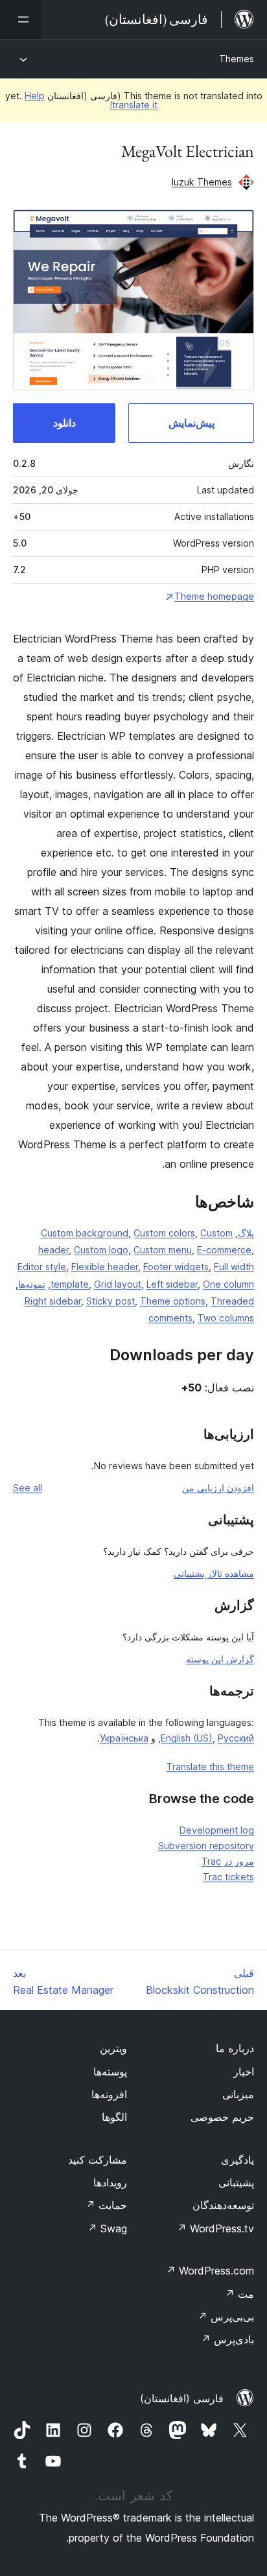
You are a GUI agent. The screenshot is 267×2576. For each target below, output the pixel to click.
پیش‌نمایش (192, 423)
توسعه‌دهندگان (223, 2205)
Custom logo (101, 1250)
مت (239, 2294)
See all (28, 1488)
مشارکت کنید (98, 2160)
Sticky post (110, 1301)
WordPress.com (210, 2271)
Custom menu (163, 1250)
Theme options (173, 1301)
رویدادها (110, 2182)
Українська (124, 1738)
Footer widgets (176, 1267)
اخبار (244, 2072)
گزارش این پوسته (220, 1659)
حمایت (106, 2205)
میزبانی (238, 2094)
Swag (107, 2228)
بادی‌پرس (227, 2339)
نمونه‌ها (32, 1284)
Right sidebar (53, 1301)
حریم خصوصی (222, 2117)
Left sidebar (172, 1284)
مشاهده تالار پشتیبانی (214, 1573)
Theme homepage (214, 596)
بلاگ (246, 1233)
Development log (217, 1830)
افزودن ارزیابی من (218, 1488)
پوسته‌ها (110, 2072)
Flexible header (105, 1267)
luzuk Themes (202, 182)
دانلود (64, 423)
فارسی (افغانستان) (182, 2398)
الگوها (114, 2117)
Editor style (42, 1267)
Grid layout (118, 1284)
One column (228, 1284)
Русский (236, 1738)
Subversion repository (206, 1846)
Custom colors (164, 1233)
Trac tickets (228, 1877)
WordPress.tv (215, 2228)
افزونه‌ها (109, 2094)
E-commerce (224, 1250)
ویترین (113, 2048)
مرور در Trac (228, 1861)
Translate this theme (210, 1767)
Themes (237, 59)
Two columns (226, 1318)
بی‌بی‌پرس (226, 2317)
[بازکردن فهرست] (21, 19)
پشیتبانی (236, 2182)
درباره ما (235, 2048)
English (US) (187, 1738)
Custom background (85, 1233)
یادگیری (238, 2160)
